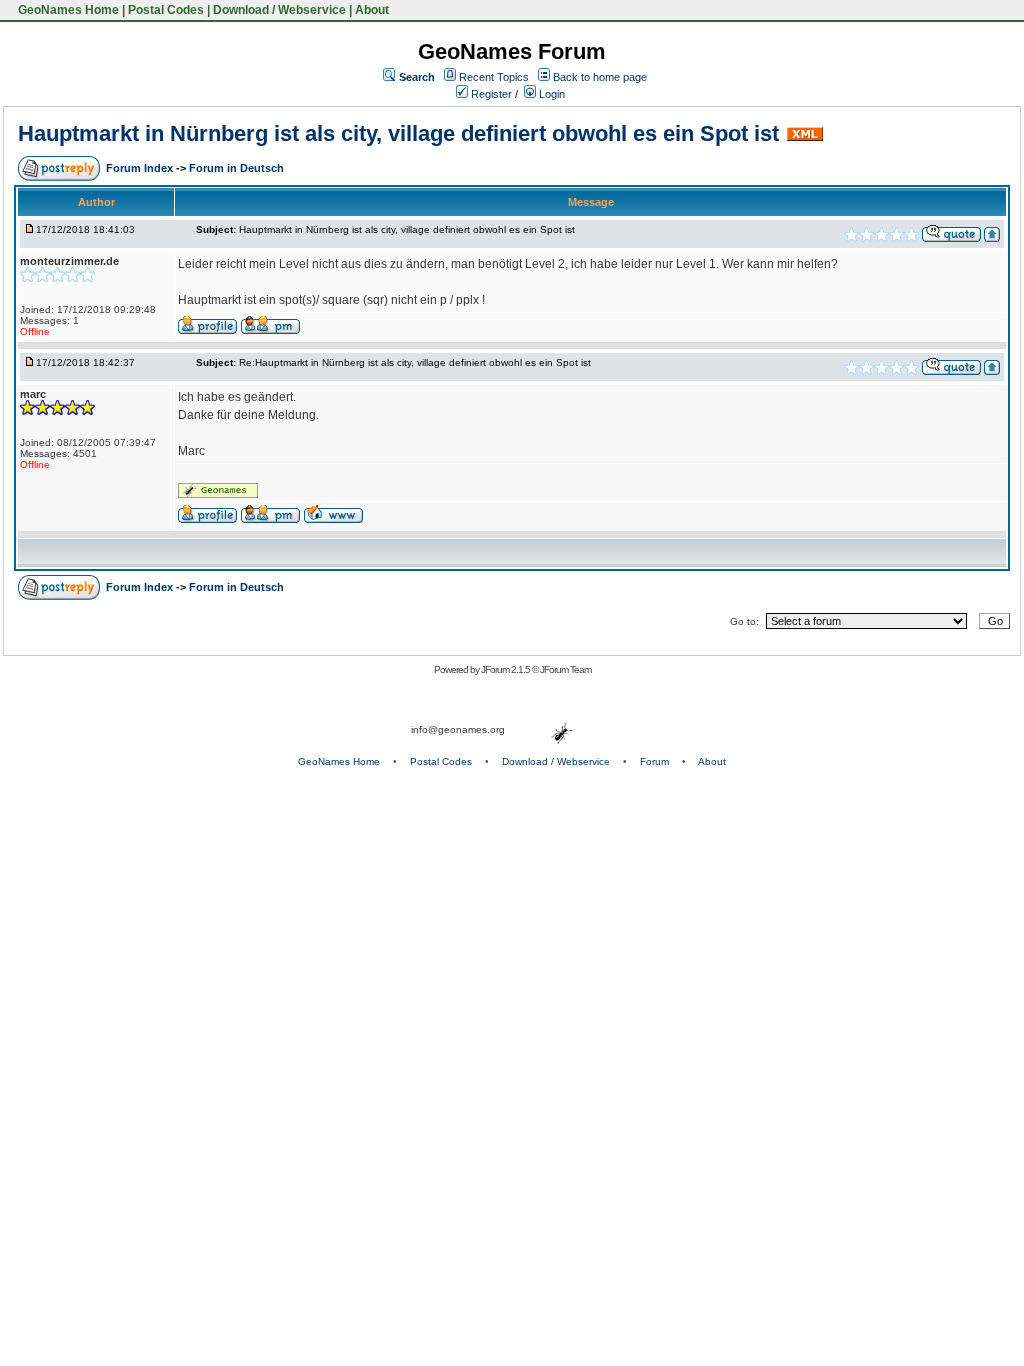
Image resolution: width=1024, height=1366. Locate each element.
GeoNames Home (67, 10)
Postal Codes (166, 10)
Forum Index (141, 168)
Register (490, 94)
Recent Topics (494, 77)
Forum (654, 761)
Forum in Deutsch (236, 168)
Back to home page (600, 77)
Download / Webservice (279, 10)
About (372, 10)
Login (550, 94)
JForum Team (565, 669)
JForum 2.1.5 (506, 669)
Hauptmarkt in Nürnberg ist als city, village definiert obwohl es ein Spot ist (398, 133)
